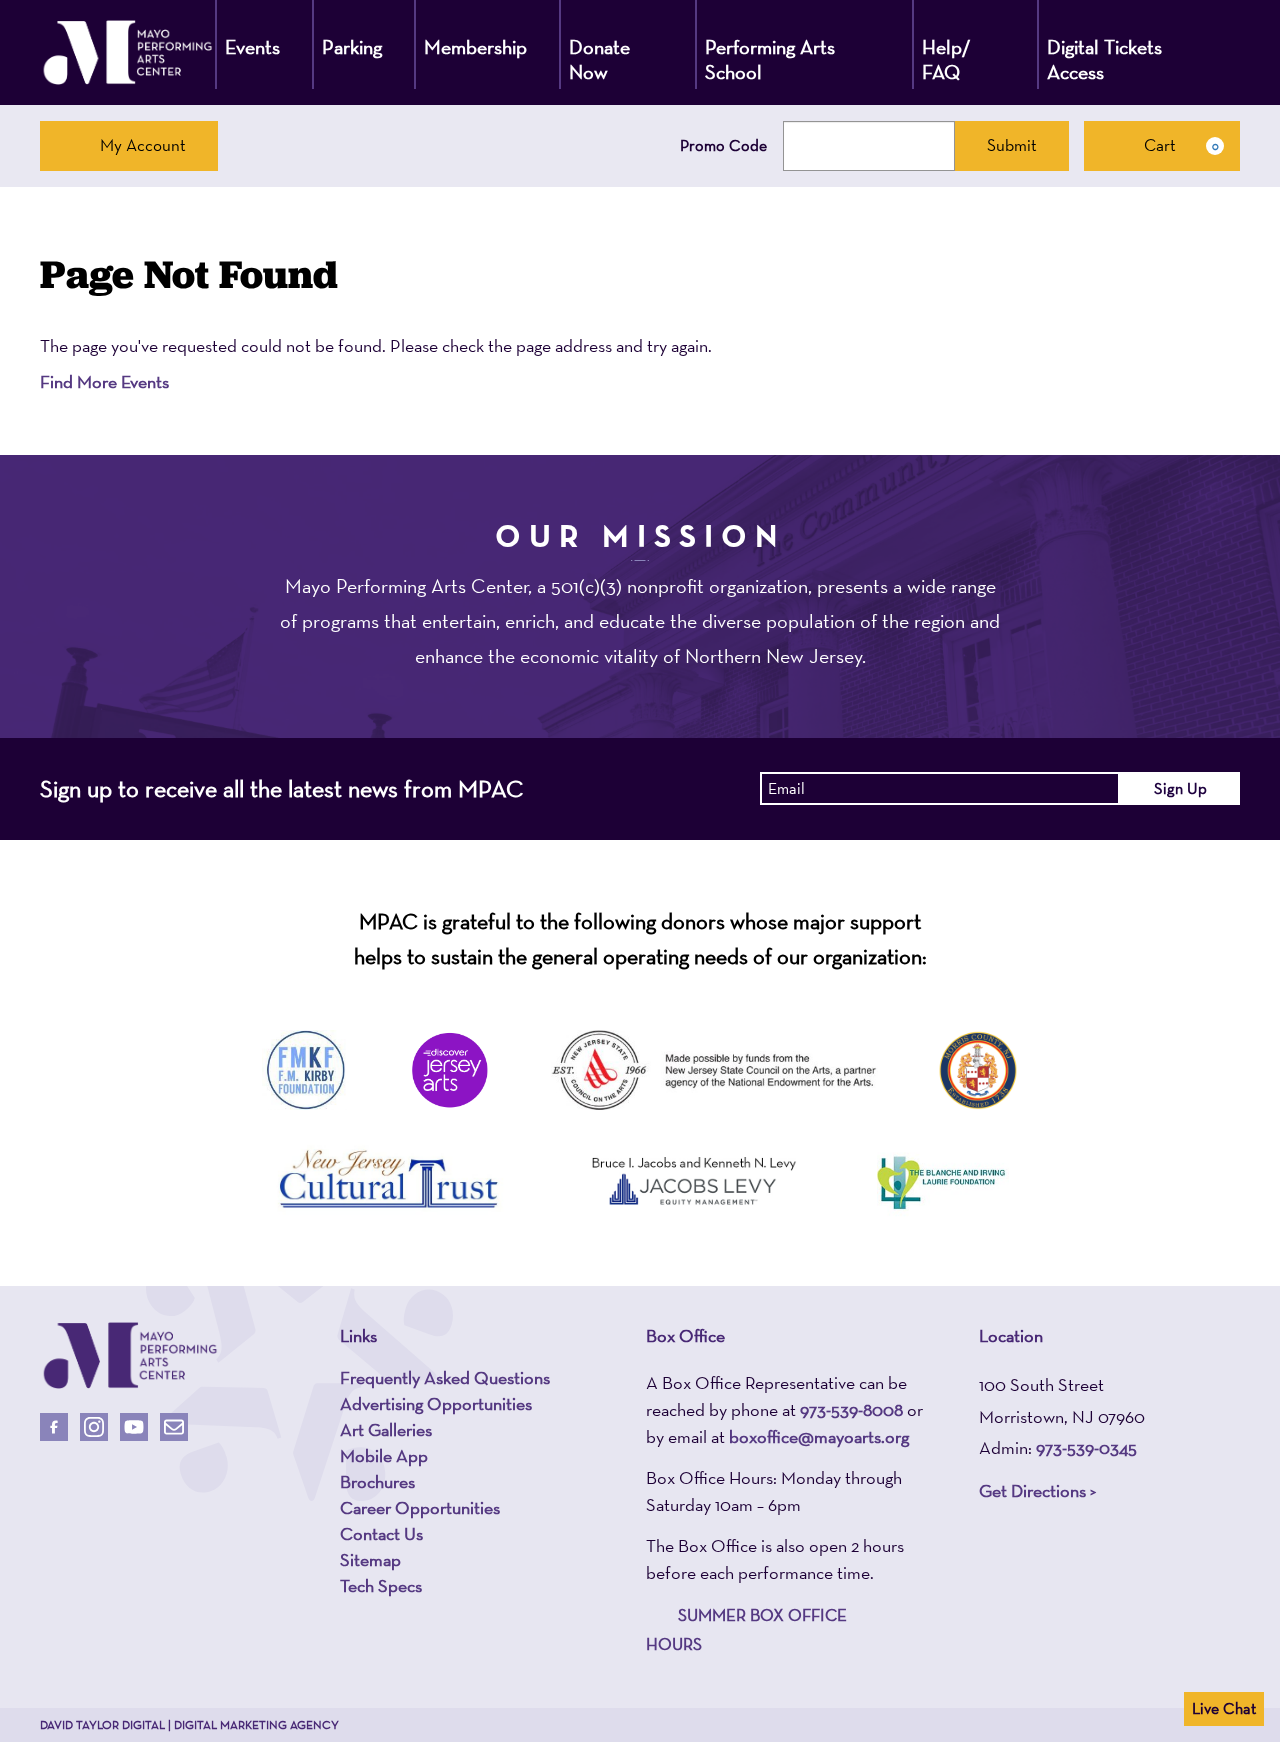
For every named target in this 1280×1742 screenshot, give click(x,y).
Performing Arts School (770, 59)
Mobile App (384, 1456)
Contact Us (381, 1534)
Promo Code (723, 146)
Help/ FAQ (946, 59)
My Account (143, 145)
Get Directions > (1037, 1490)
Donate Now (599, 59)
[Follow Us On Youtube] (134, 1427)
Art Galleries (386, 1430)
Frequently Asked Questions (445, 1378)
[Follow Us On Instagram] (94, 1427)
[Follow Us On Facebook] (54, 1427)
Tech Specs (381, 1586)
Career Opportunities (420, 1508)
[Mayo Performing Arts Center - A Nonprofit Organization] (127, 52)
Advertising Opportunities (436, 1404)
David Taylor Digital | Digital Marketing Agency (189, 1725)
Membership (475, 47)
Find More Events (104, 381)
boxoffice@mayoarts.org (819, 1436)
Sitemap (370, 1560)
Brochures (377, 1482)
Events (252, 47)
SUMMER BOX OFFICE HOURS (746, 1629)
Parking (352, 47)
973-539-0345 (1086, 1447)
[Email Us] (174, 1427)
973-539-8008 (851, 1409)
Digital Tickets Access (1104, 59)
